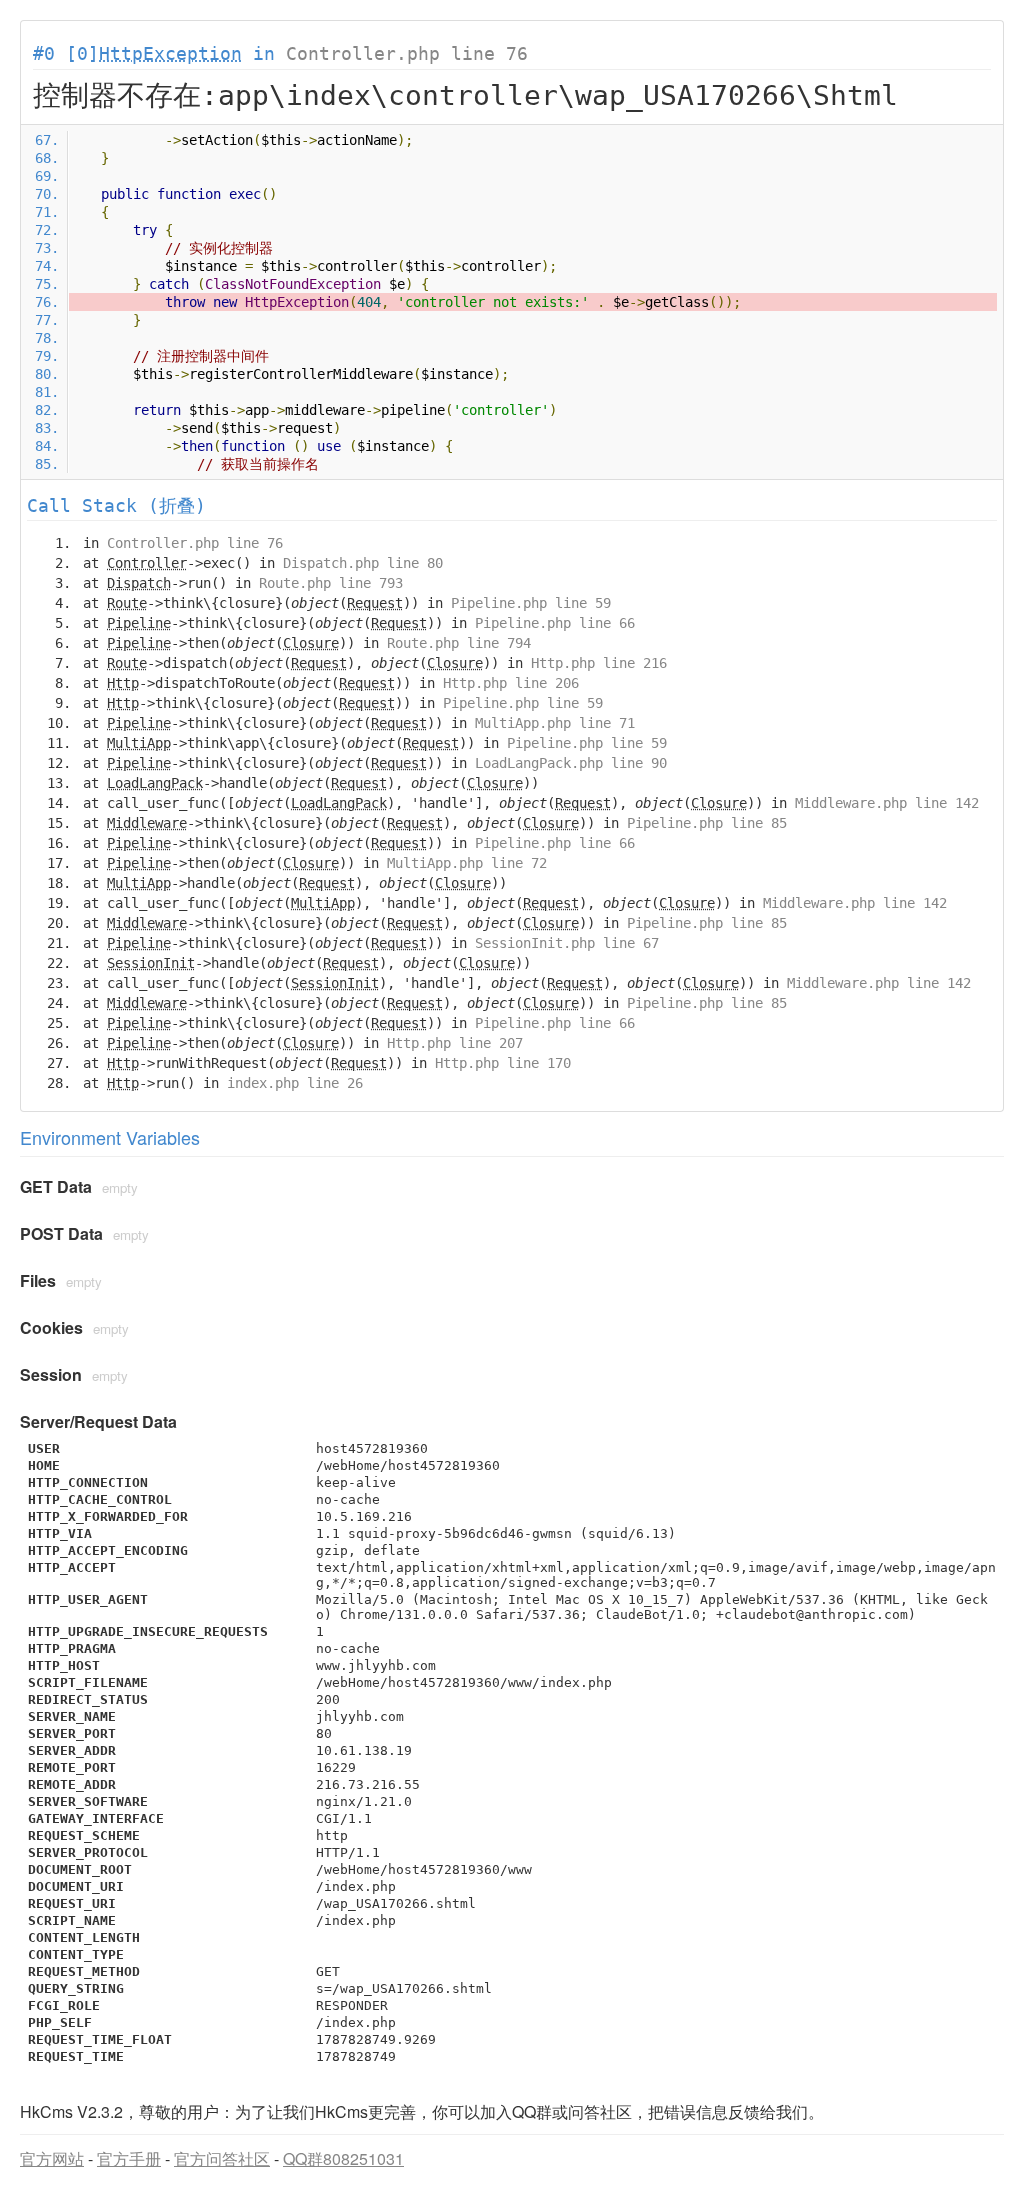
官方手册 (129, 2158)
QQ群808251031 (343, 2158)
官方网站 (52, 2158)
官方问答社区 (222, 2158)
